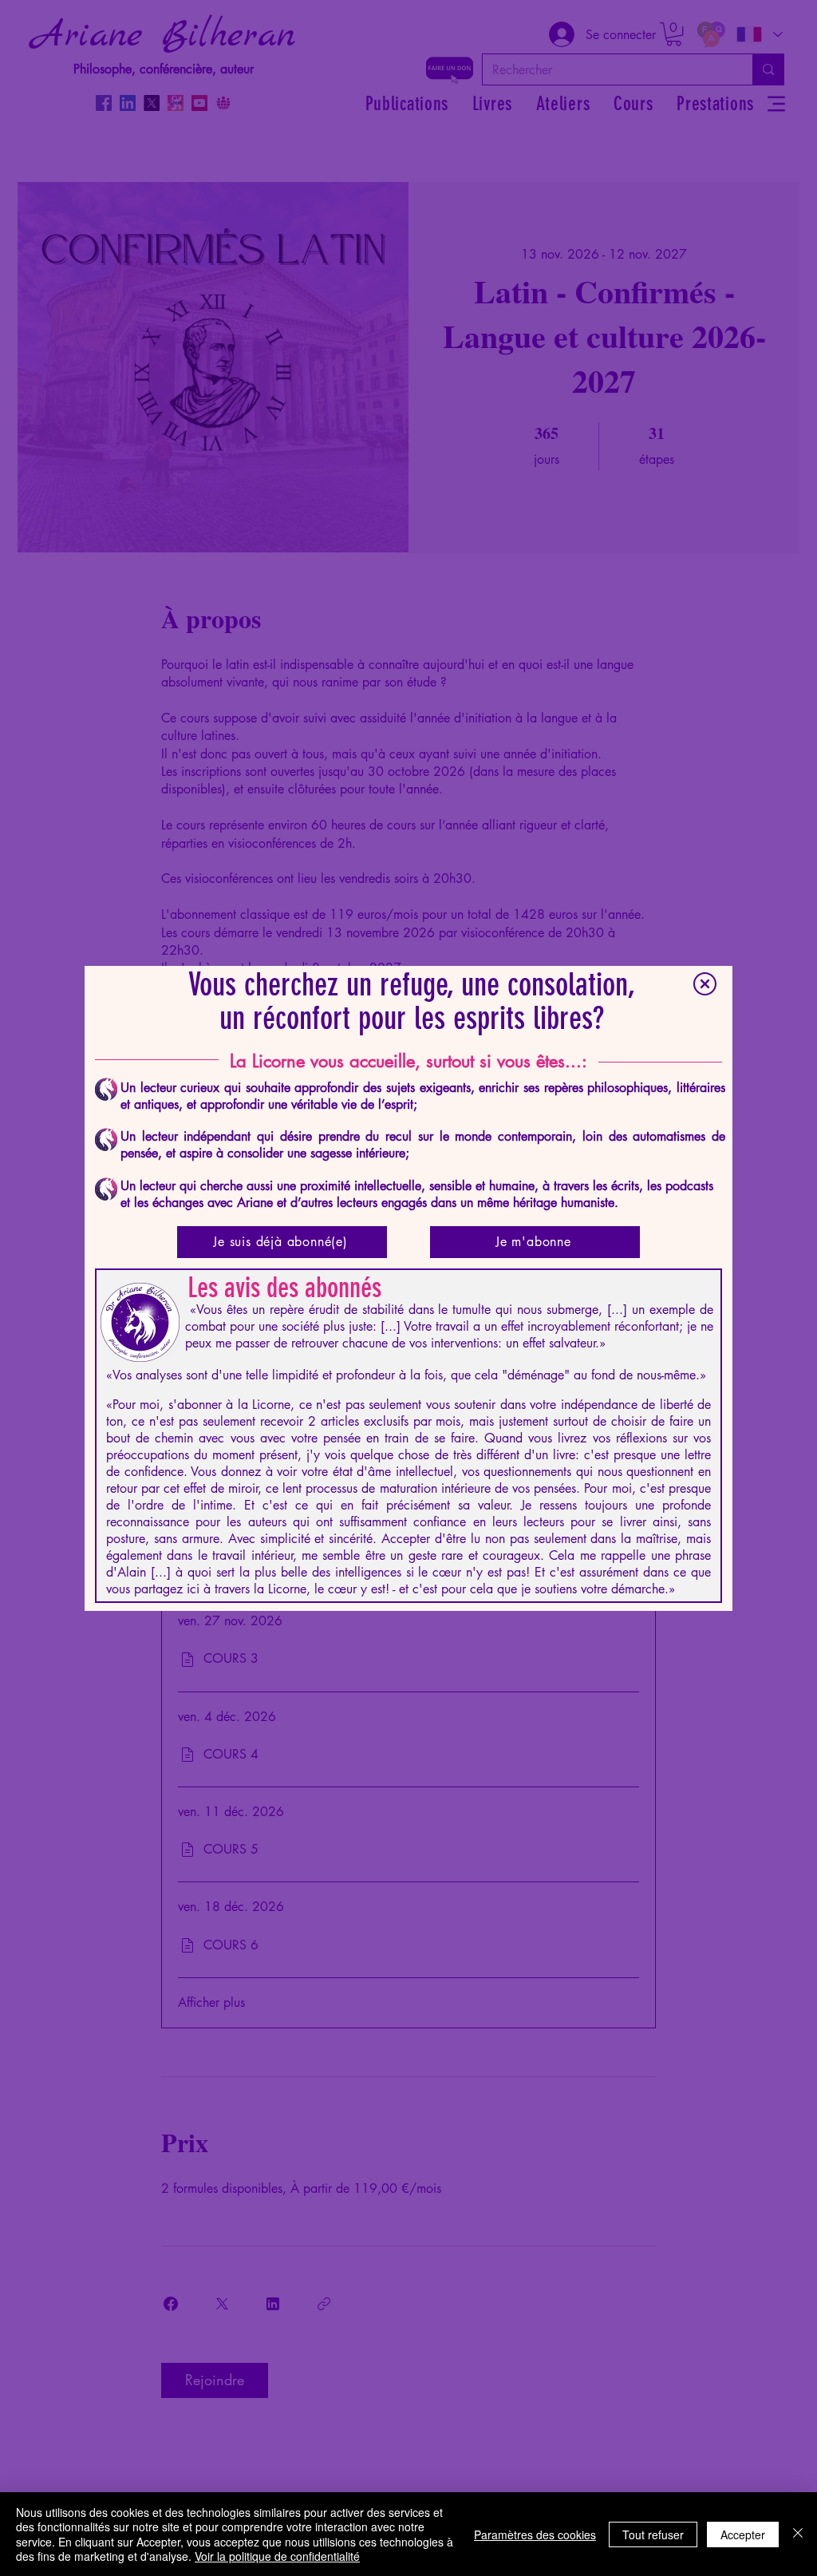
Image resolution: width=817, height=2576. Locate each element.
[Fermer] (798, 2534)
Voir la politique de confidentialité (277, 2556)
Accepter (743, 2534)
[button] (705, 984)
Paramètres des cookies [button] (535, 2534)
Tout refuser (653, 2534)
